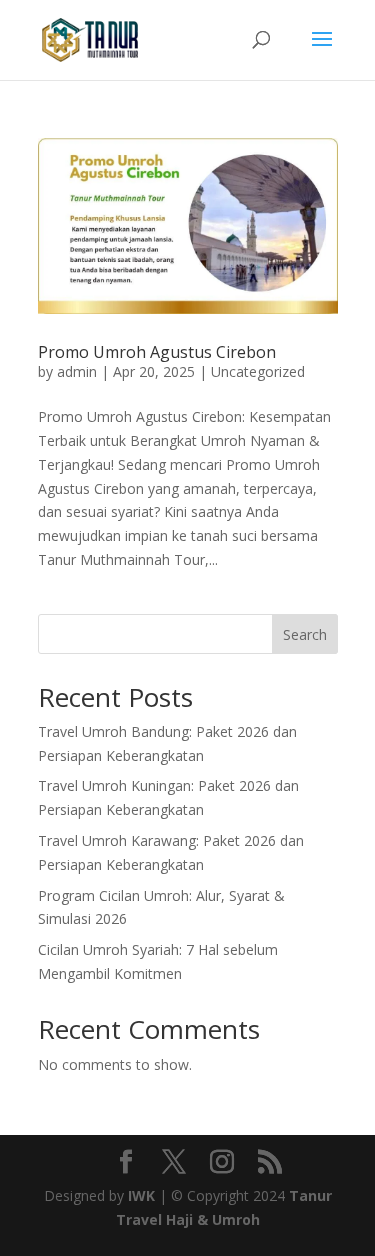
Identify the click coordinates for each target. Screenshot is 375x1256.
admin (77, 371)
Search (305, 634)
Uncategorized (258, 371)
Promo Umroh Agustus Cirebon (157, 352)
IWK (141, 1195)
